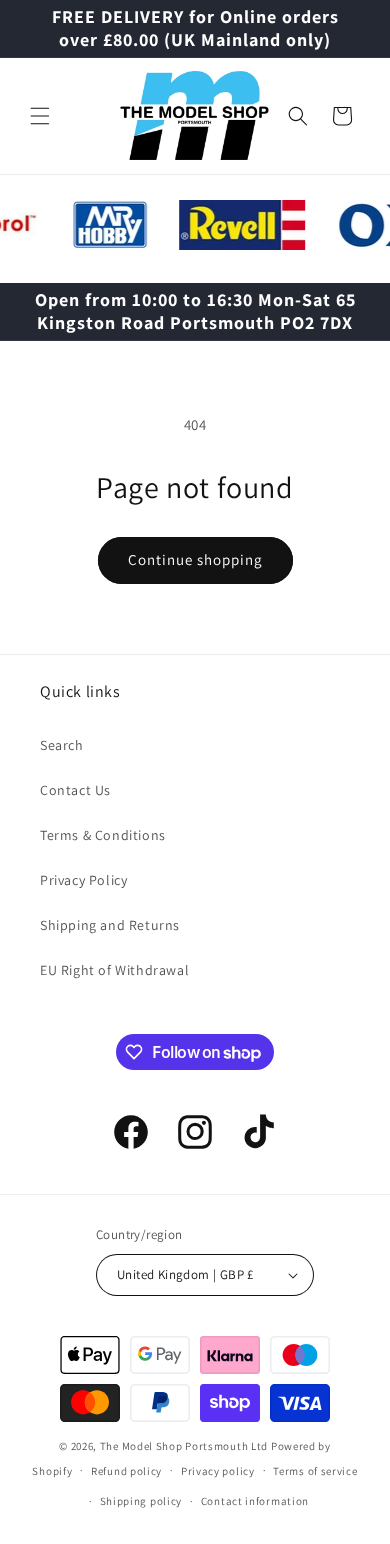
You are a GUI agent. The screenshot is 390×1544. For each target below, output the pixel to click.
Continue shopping (195, 559)
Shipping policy (141, 1501)
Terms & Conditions (103, 835)
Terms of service (315, 1471)
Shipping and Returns (110, 925)
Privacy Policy (83, 880)
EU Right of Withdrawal (114, 970)
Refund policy (126, 1471)
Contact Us (75, 790)
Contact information (255, 1501)
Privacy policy (218, 1471)
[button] (40, 116)
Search (62, 745)
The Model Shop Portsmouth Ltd (184, 1446)
